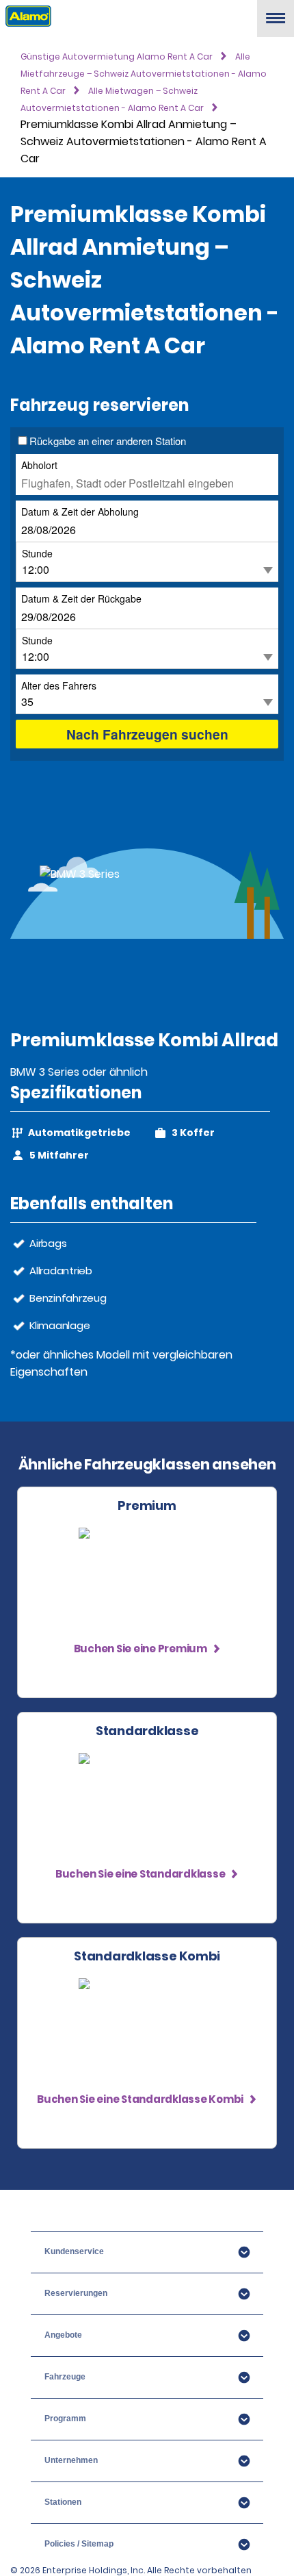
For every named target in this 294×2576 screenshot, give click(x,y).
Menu (276, 24)
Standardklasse (147, 1731)
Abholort (39, 465)
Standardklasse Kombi (147, 1956)
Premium (147, 1506)
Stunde (37, 553)
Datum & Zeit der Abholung (80, 511)
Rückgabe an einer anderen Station (108, 441)
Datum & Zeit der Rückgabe (81, 598)
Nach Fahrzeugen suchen (147, 734)
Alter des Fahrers (59, 685)
